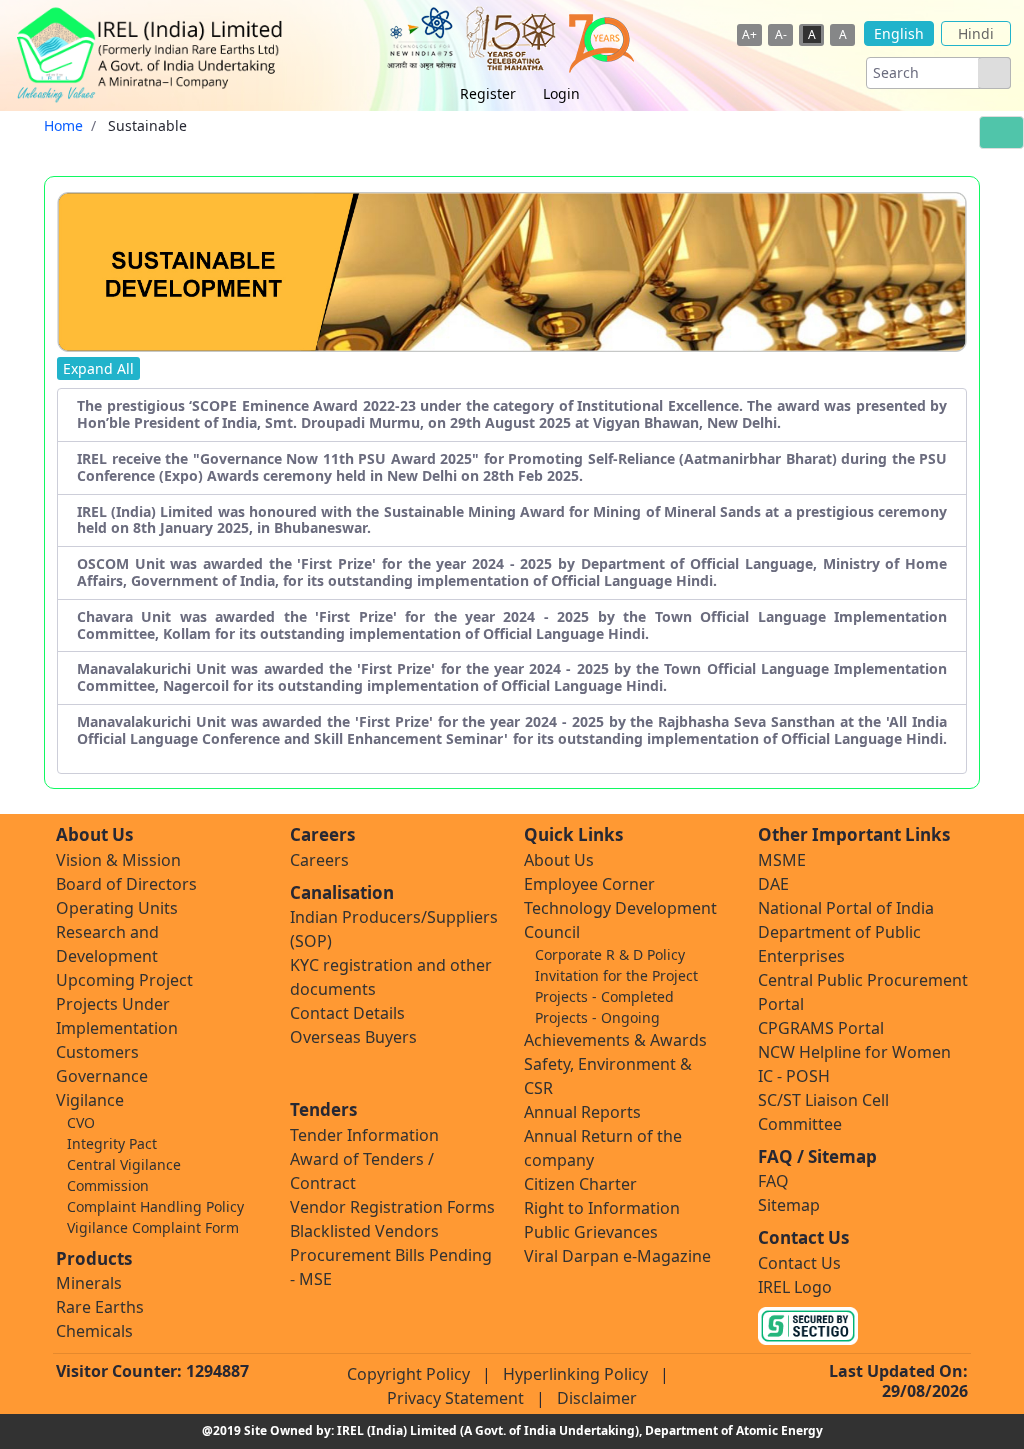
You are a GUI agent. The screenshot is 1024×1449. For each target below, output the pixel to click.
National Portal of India (846, 908)
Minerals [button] (89, 1283)
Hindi (976, 33)
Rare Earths (100, 1307)
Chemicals (94, 1331)
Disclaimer (597, 1398)
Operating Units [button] (117, 908)
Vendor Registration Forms (392, 1207)
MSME (782, 860)
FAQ (773, 1181)
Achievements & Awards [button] (615, 1040)
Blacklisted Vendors (364, 1231)
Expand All (98, 368)
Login (561, 93)
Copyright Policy (408, 1374)
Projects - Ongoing (597, 1017)
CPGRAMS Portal (821, 1028)
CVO (81, 1122)
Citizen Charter (580, 1184)
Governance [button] (102, 1076)
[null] (994, 73)
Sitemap (789, 1205)
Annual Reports (582, 1112)
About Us (559, 860)
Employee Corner (589, 884)
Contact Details (347, 1013)
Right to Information (602, 1208)
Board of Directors (126, 884)
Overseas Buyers (353, 1037)
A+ (749, 34)
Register (488, 93)
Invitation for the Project (616, 975)
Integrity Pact (112, 1143)
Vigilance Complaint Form (153, 1227)
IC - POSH (794, 1076)
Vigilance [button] (90, 1100)
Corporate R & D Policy (610, 954)
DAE (773, 884)
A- (781, 34)
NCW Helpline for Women (854, 1052)
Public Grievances (591, 1232)
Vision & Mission (118, 860)
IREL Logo (795, 1287)
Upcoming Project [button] (124, 980)
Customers (97, 1052)
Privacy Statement (455, 1398)
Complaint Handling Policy (155, 1206)
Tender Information (364, 1135)
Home (63, 125)
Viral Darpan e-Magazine (617, 1256)
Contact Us (799, 1263)
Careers (319, 860)
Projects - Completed (604, 996)
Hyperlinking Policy (575, 1374)
